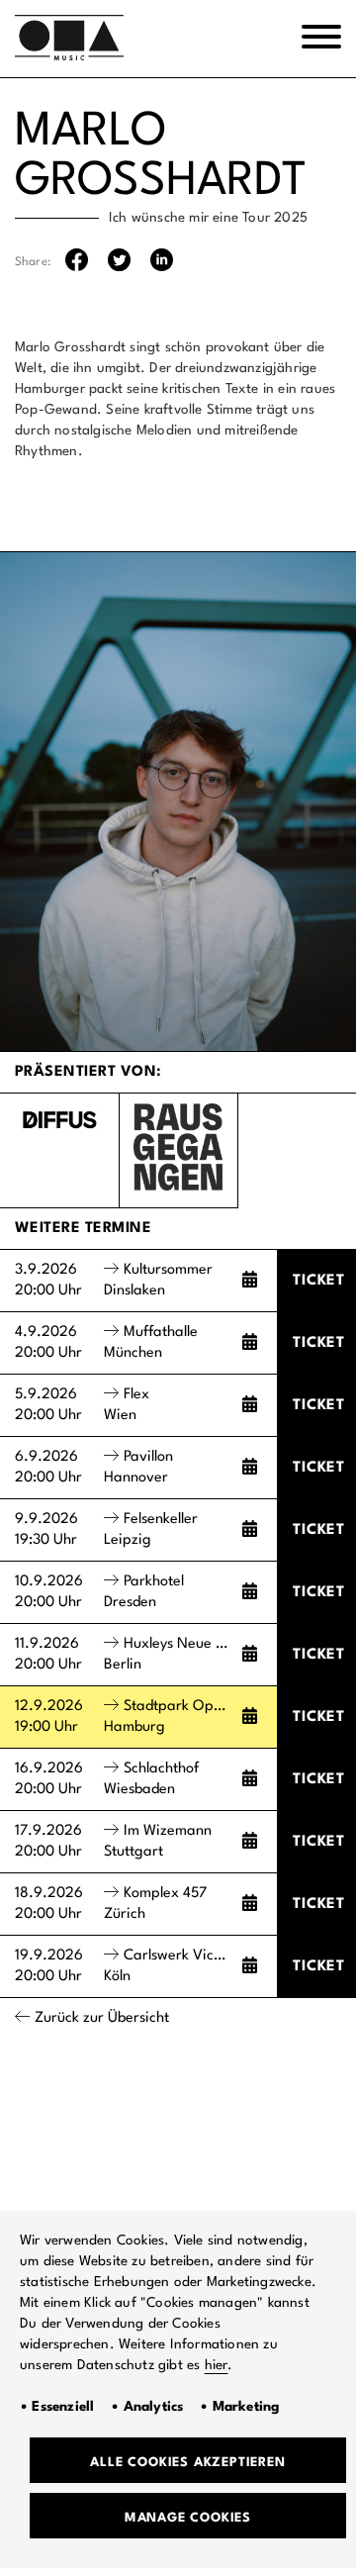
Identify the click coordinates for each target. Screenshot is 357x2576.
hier (217, 2365)
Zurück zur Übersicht (102, 2018)
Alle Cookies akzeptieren (187, 2463)
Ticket (319, 1281)
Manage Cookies (188, 2518)
